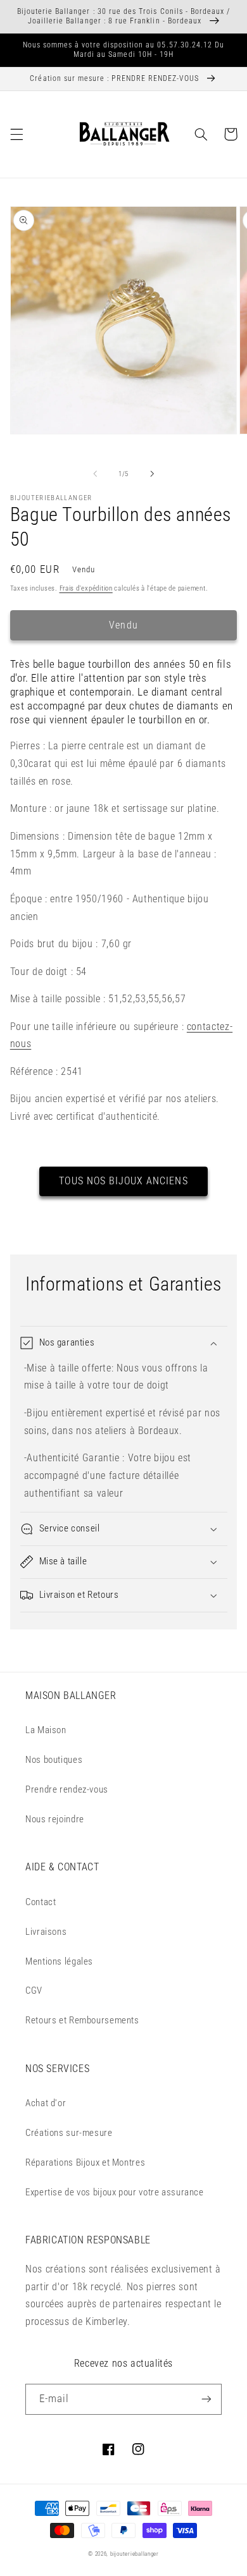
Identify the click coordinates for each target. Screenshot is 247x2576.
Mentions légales (59, 1961)
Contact (41, 1902)
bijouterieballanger (135, 2554)
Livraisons (46, 1932)
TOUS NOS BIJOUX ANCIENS (123, 1181)
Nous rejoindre (55, 1819)
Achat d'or (46, 2103)
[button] (16, 134)
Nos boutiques (54, 1760)
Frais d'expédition (86, 588)
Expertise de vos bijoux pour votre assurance (115, 2192)
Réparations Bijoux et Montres (85, 2162)
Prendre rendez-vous (67, 1789)
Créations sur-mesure (69, 2133)
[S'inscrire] (206, 2399)
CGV (34, 1990)
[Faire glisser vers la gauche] (95, 474)
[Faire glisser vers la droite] (152, 474)
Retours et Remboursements (82, 2020)
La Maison (46, 1730)
